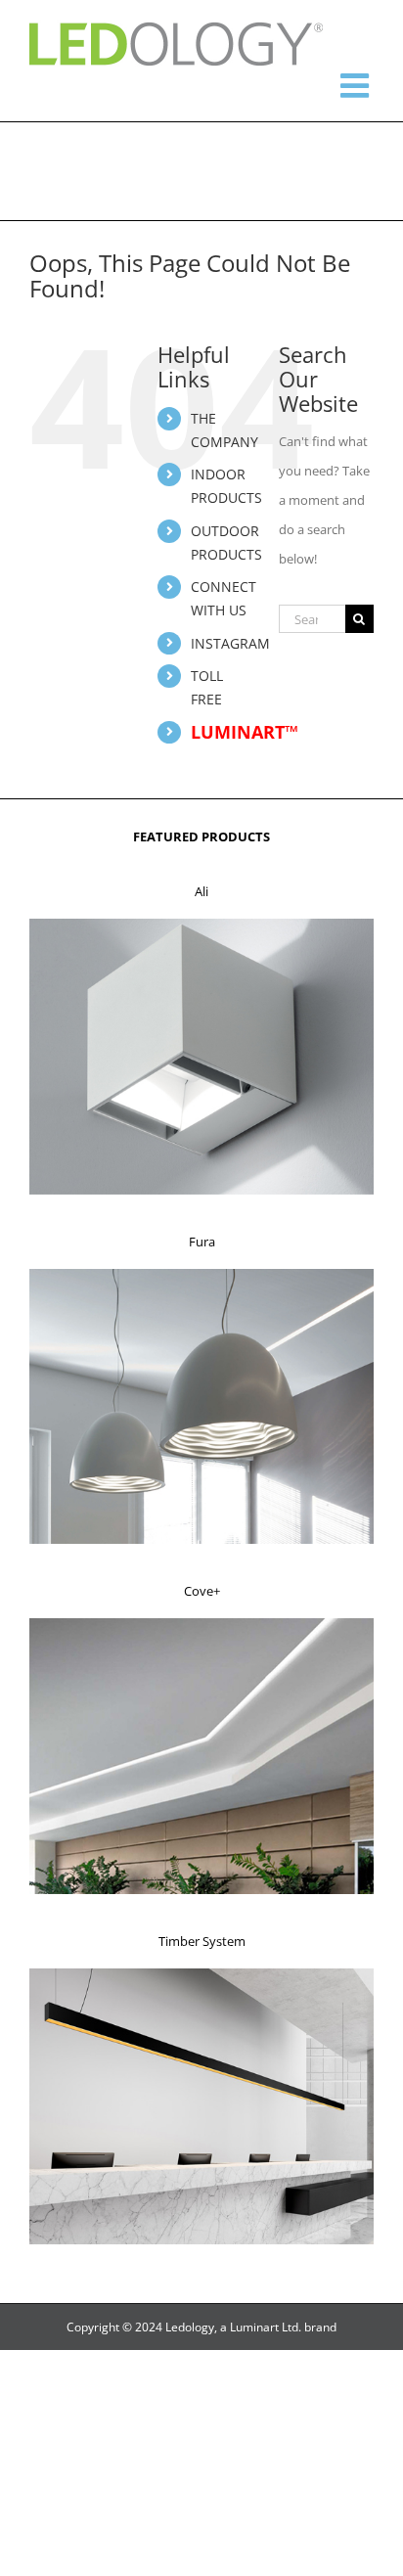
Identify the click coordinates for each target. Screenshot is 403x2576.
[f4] (201, 1974)
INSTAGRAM (230, 643)
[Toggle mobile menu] (357, 85)
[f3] (201, 1624)
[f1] (201, 925)
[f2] (201, 1275)
